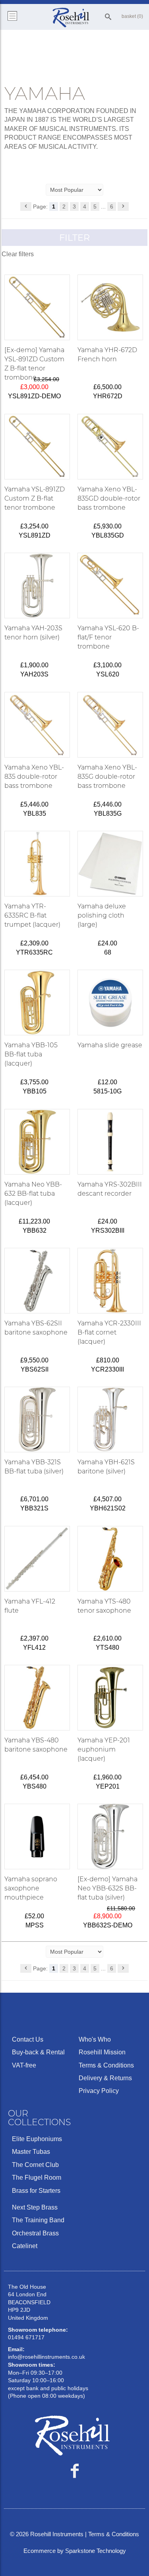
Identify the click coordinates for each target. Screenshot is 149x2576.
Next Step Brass (35, 2207)
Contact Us (28, 2039)
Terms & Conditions (106, 2065)
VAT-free (24, 2065)
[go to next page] (123, 207)
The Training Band (38, 2220)
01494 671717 (26, 2337)
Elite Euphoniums (37, 2139)
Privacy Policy (99, 2091)
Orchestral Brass (35, 2233)
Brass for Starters (36, 2191)
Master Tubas (31, 2152)
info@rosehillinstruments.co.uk (46, 2357)
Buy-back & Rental (38, 2052)
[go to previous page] (26, 207)
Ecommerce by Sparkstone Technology (75, 2551)
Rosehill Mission (102, 2052)
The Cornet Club (35, 2165)
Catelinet (25, 2246)
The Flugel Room (37, 2178)
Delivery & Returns (105, 2078)
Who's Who (95, 2039)
